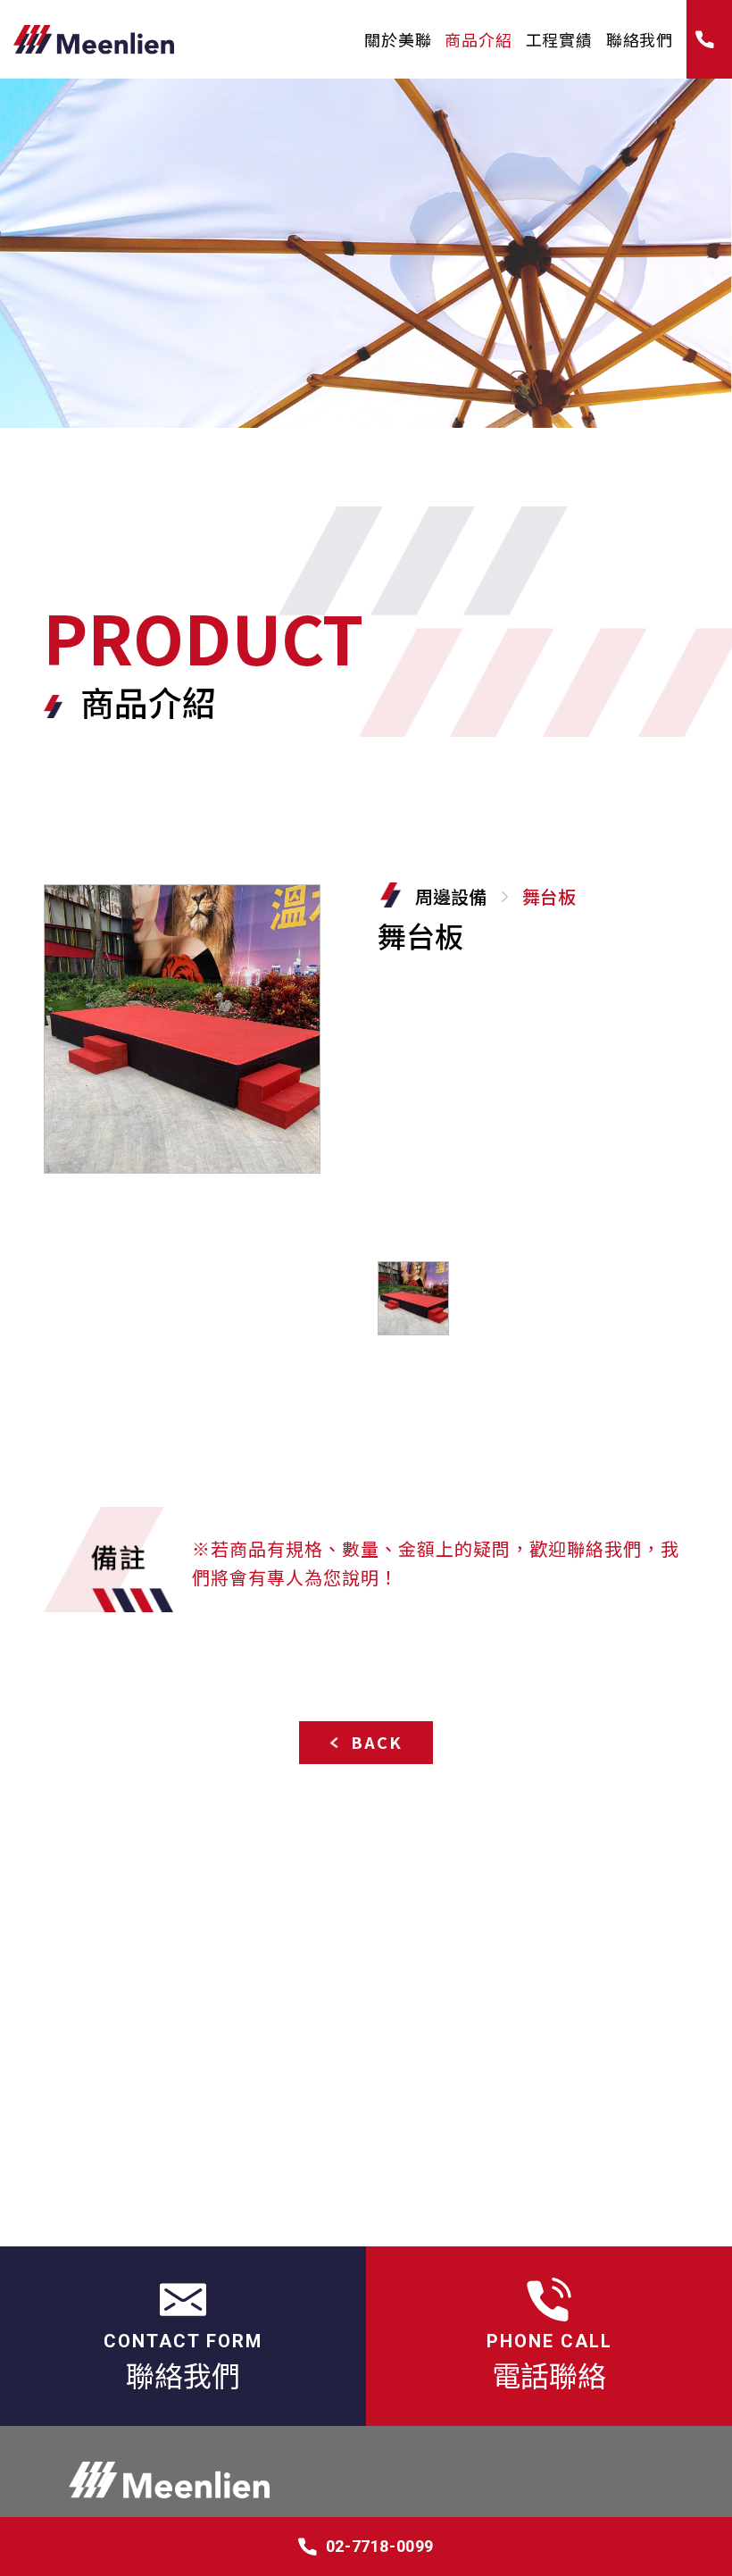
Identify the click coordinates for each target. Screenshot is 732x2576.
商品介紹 (478, 39)
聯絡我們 (640, 39)
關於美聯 (398, 39)
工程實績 (559, 39)
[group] (182, 1029)
